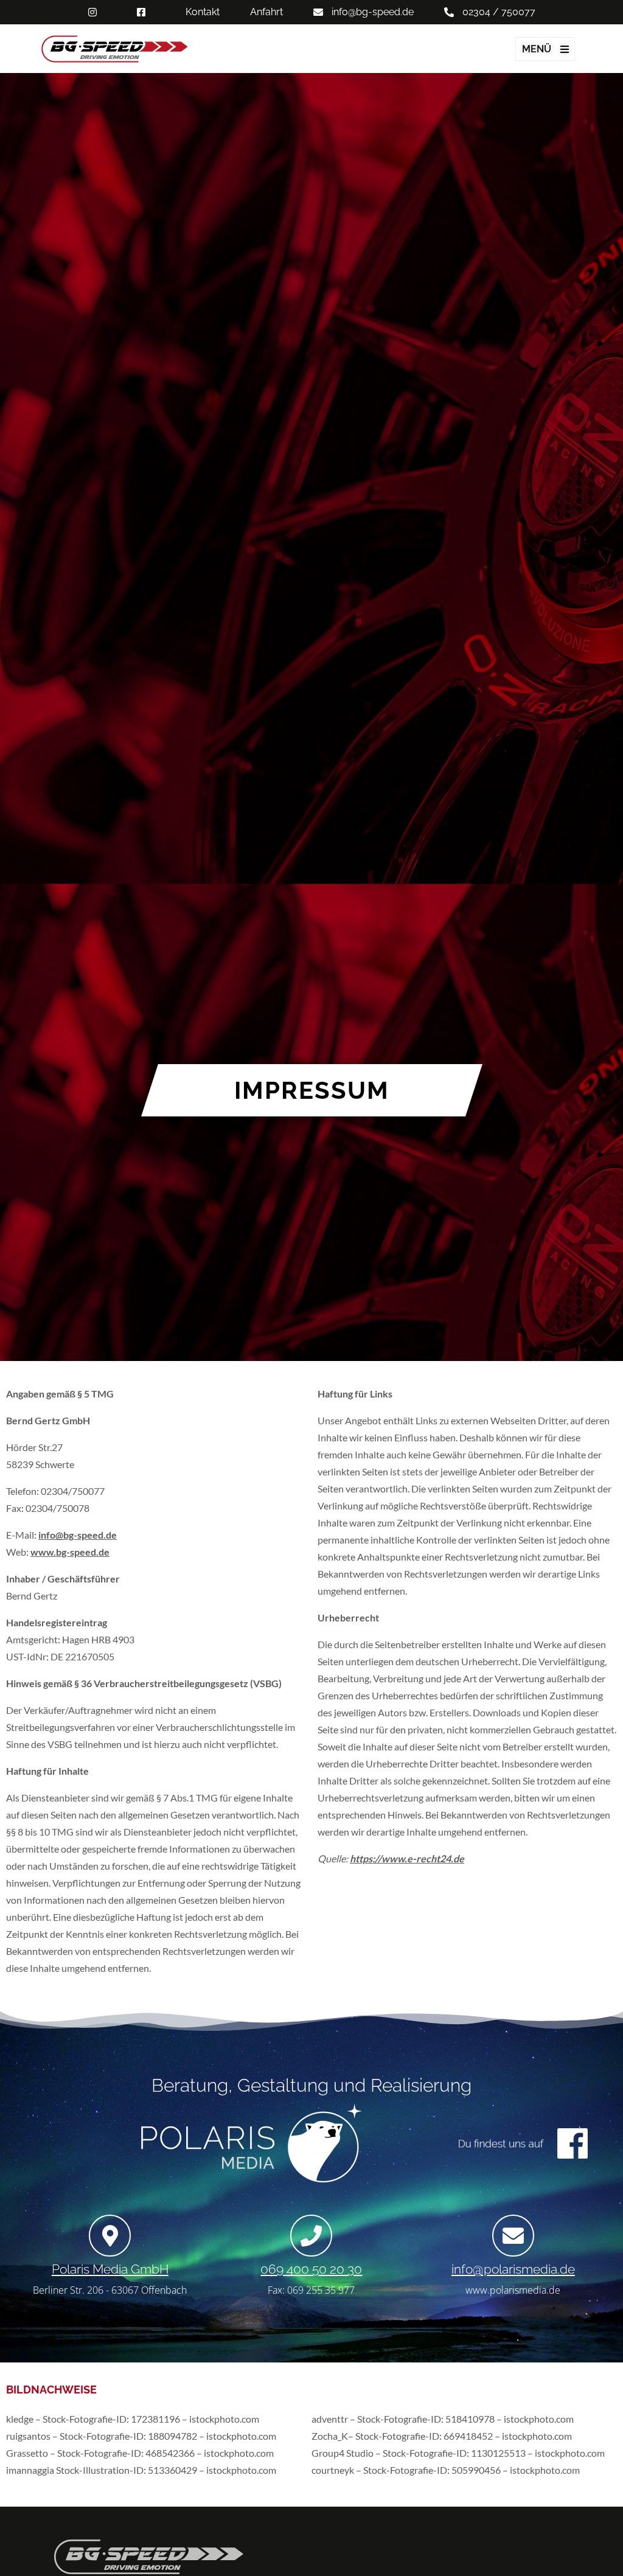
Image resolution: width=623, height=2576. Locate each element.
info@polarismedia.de (513, 2269)
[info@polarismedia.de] (513, 2236)
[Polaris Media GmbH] (110, 2236)
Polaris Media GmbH (110, 2269)
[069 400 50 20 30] (311, 2236)
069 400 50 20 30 (311, 2269)
